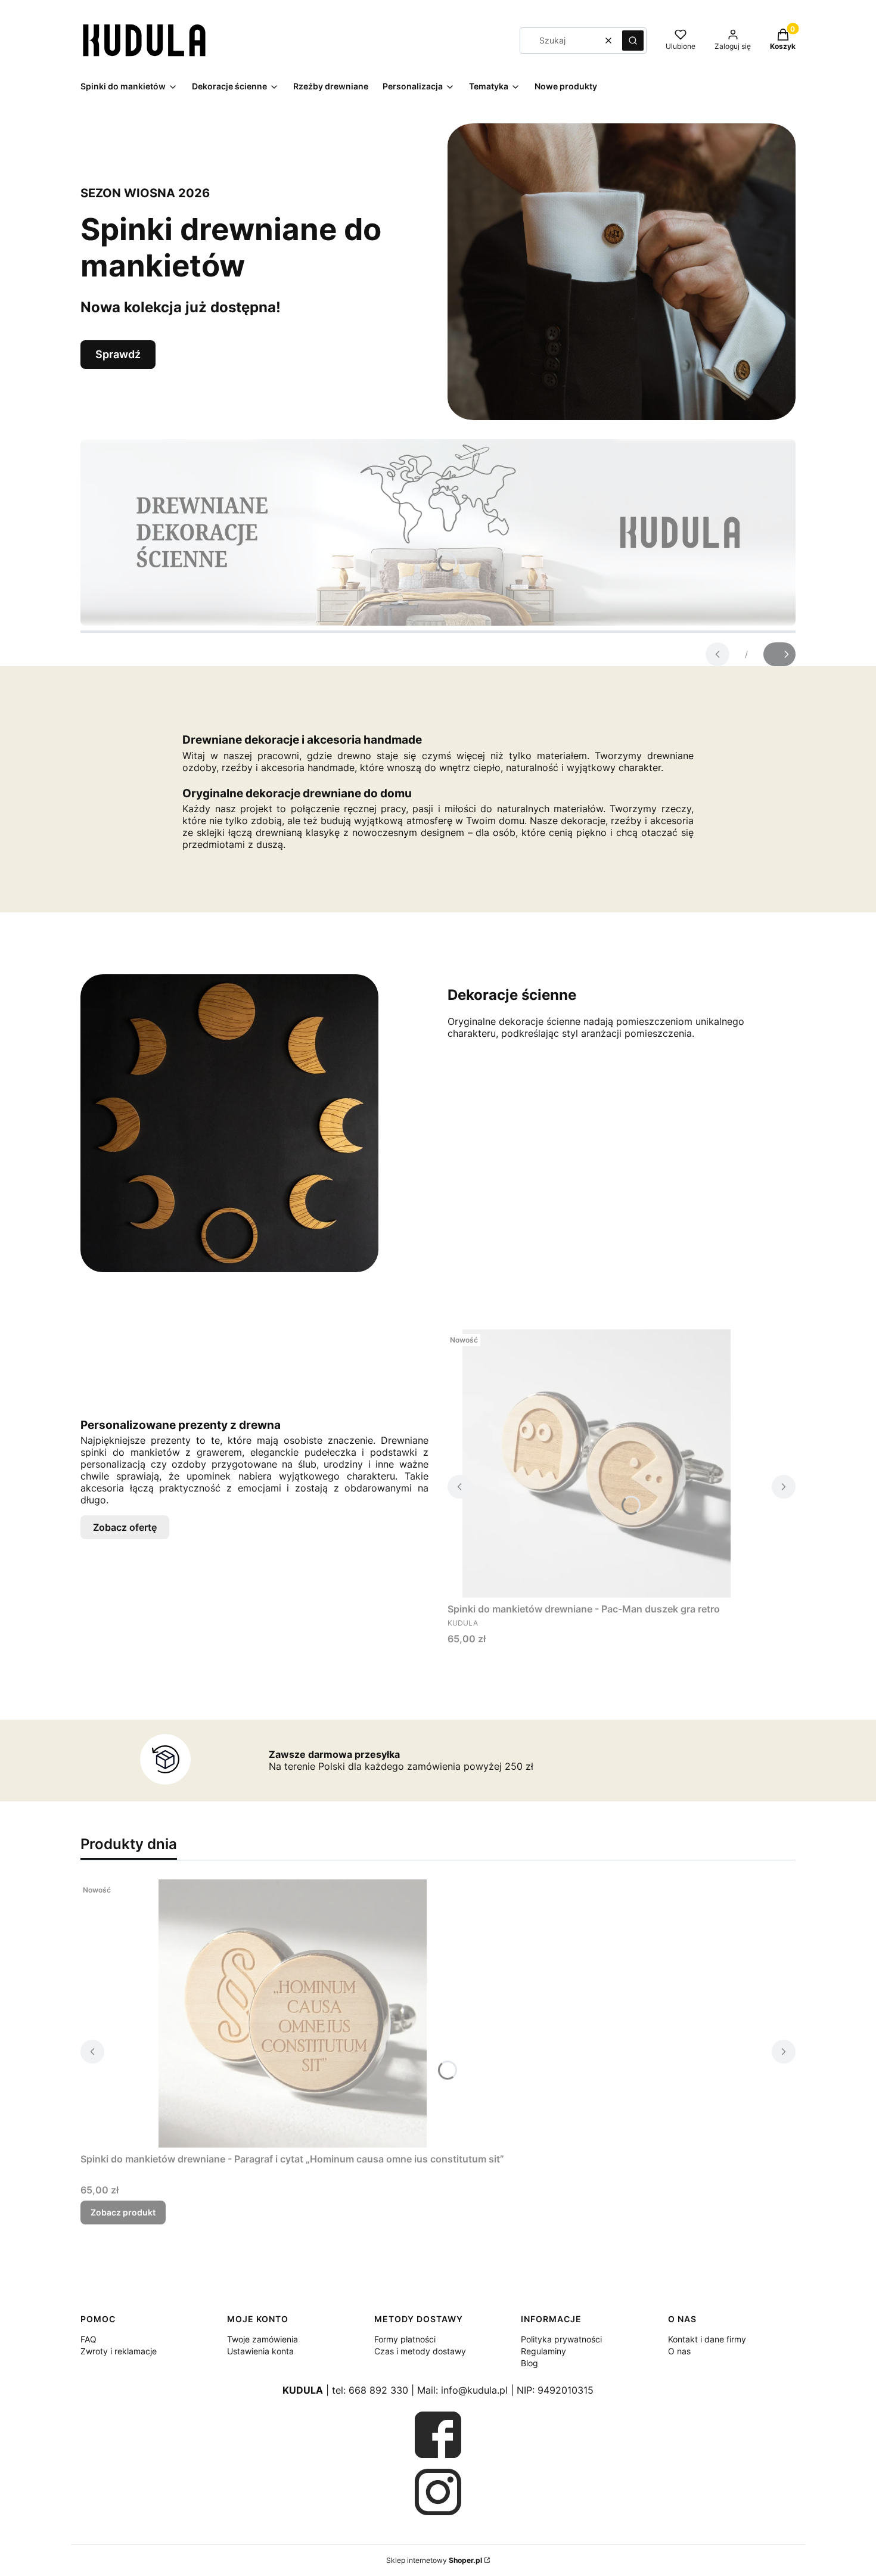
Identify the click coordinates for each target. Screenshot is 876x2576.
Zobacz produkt (123, 2212)
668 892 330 (378, 2390)
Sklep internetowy (434, 2560)
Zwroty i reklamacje (119, 2351)
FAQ (88, 2339)
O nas (679, 2351)
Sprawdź (118, 354)
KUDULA (303, 2390)
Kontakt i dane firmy (707, 2339)
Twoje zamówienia (263, 2339)
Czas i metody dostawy (420, 2351)
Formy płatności (405, 2339)
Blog (529, 2363)
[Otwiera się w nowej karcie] (438, 2435)
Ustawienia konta (260, 2351)
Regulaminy (543, 2351)
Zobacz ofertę (125, 1527)
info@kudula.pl (474, 2390)
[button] (633, 41)
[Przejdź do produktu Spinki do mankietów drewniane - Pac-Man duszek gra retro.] (597, 1463)
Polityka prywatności (561, 2339)
